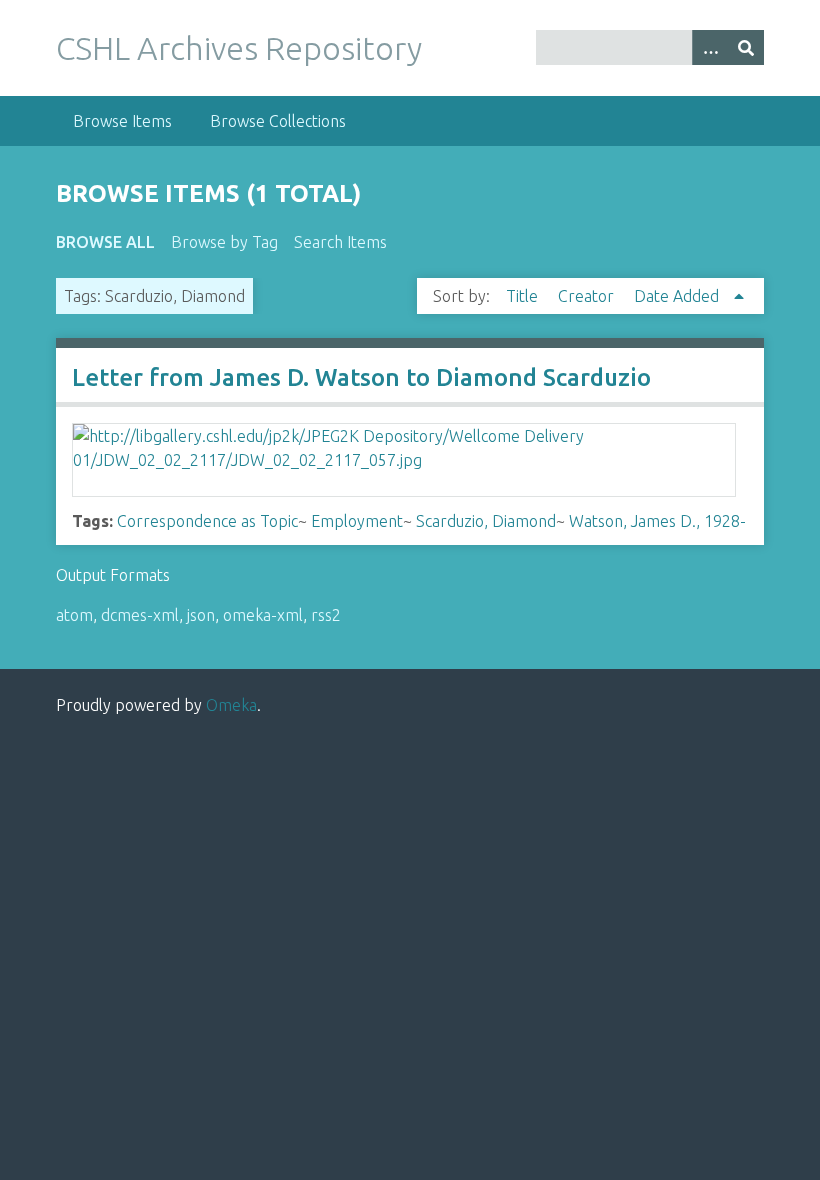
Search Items (340, 242)
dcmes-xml (140, 615)
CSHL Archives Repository (239, 48)
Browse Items (122, 121)
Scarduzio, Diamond (486, 521)
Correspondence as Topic (207, 521)
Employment (357, 521)
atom (74, 615)
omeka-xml (263, 615)
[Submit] (746, 47)
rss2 (326, 615)
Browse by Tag (224, 242)
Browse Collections (278, 121)
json (201, 615)
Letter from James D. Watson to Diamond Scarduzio (361, 377)
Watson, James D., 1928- (657, 521)
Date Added (678, 296)
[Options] (710, 47)
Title (524, 296)
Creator (588, 296)
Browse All (105, 242)
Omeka (231, 705)
